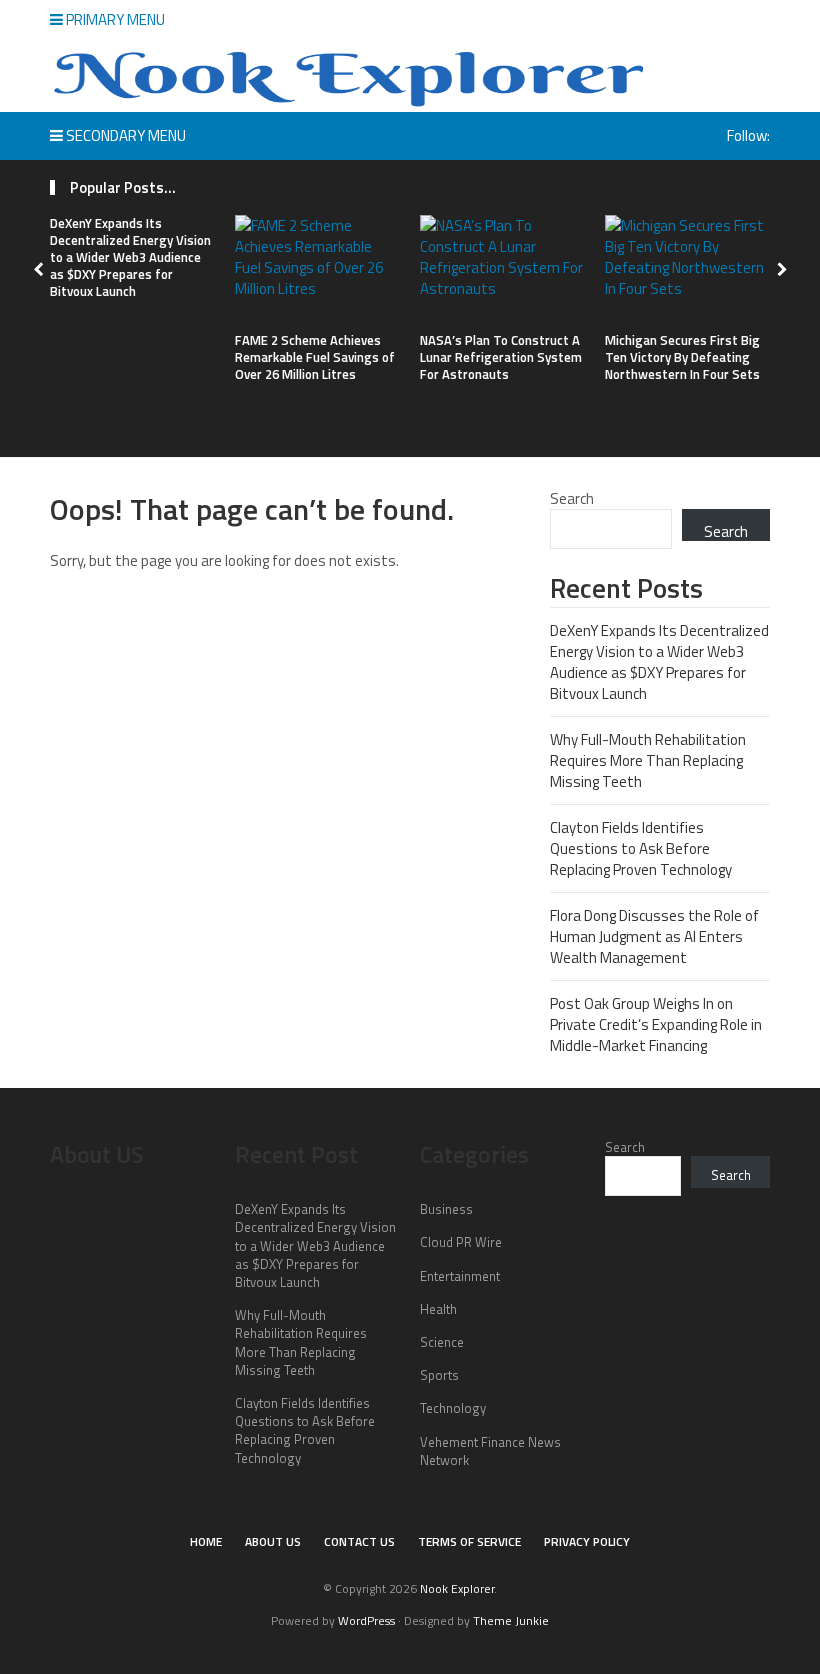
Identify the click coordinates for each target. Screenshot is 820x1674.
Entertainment (460, 1276)
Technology (453, 1408)
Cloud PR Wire (461, 1242)
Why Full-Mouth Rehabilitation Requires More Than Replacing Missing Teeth (648, 760)
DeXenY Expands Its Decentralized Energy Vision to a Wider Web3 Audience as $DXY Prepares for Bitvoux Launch (130, 257)
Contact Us (359, 1541)
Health (438, 1309)
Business (446, 1209)
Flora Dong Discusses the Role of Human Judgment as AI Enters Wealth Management (654, 936)
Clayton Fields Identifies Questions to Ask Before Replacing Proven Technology (641, 848)
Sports (439, 1375)
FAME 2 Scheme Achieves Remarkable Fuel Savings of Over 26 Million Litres (315, 357)
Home (206, 1541)
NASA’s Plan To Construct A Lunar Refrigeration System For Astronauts (501, 357)
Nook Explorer (457, 1588)
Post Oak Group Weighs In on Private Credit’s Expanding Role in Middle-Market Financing (656, 1024)
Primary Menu (114, 19)
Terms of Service (469, 1541)
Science (442, 1342)
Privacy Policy (587, 1541)
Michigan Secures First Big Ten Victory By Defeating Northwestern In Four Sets (682, 357)
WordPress (366, 1620)
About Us (273, 1541)
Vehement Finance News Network (490, 1451)
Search (572, 498)
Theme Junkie (511, 1620)
